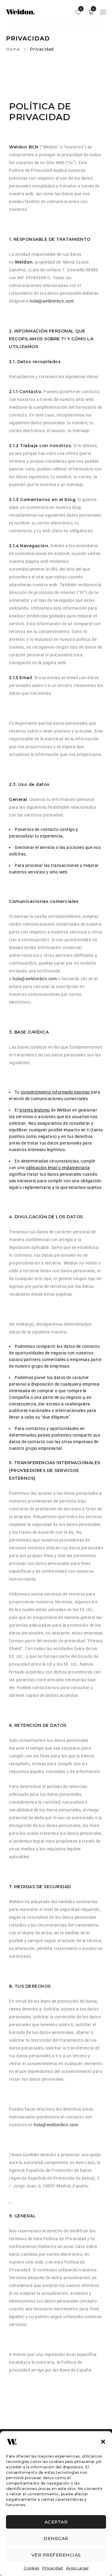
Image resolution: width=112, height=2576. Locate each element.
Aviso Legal (77, 2568)
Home (13, 49)
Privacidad (53, 2568)
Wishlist (80, 9)
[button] (103, 2442)
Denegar (56, 2538)
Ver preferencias (56, 2555)
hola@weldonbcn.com (52, 301)
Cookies (32, 2568)
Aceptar (56, 2522)
